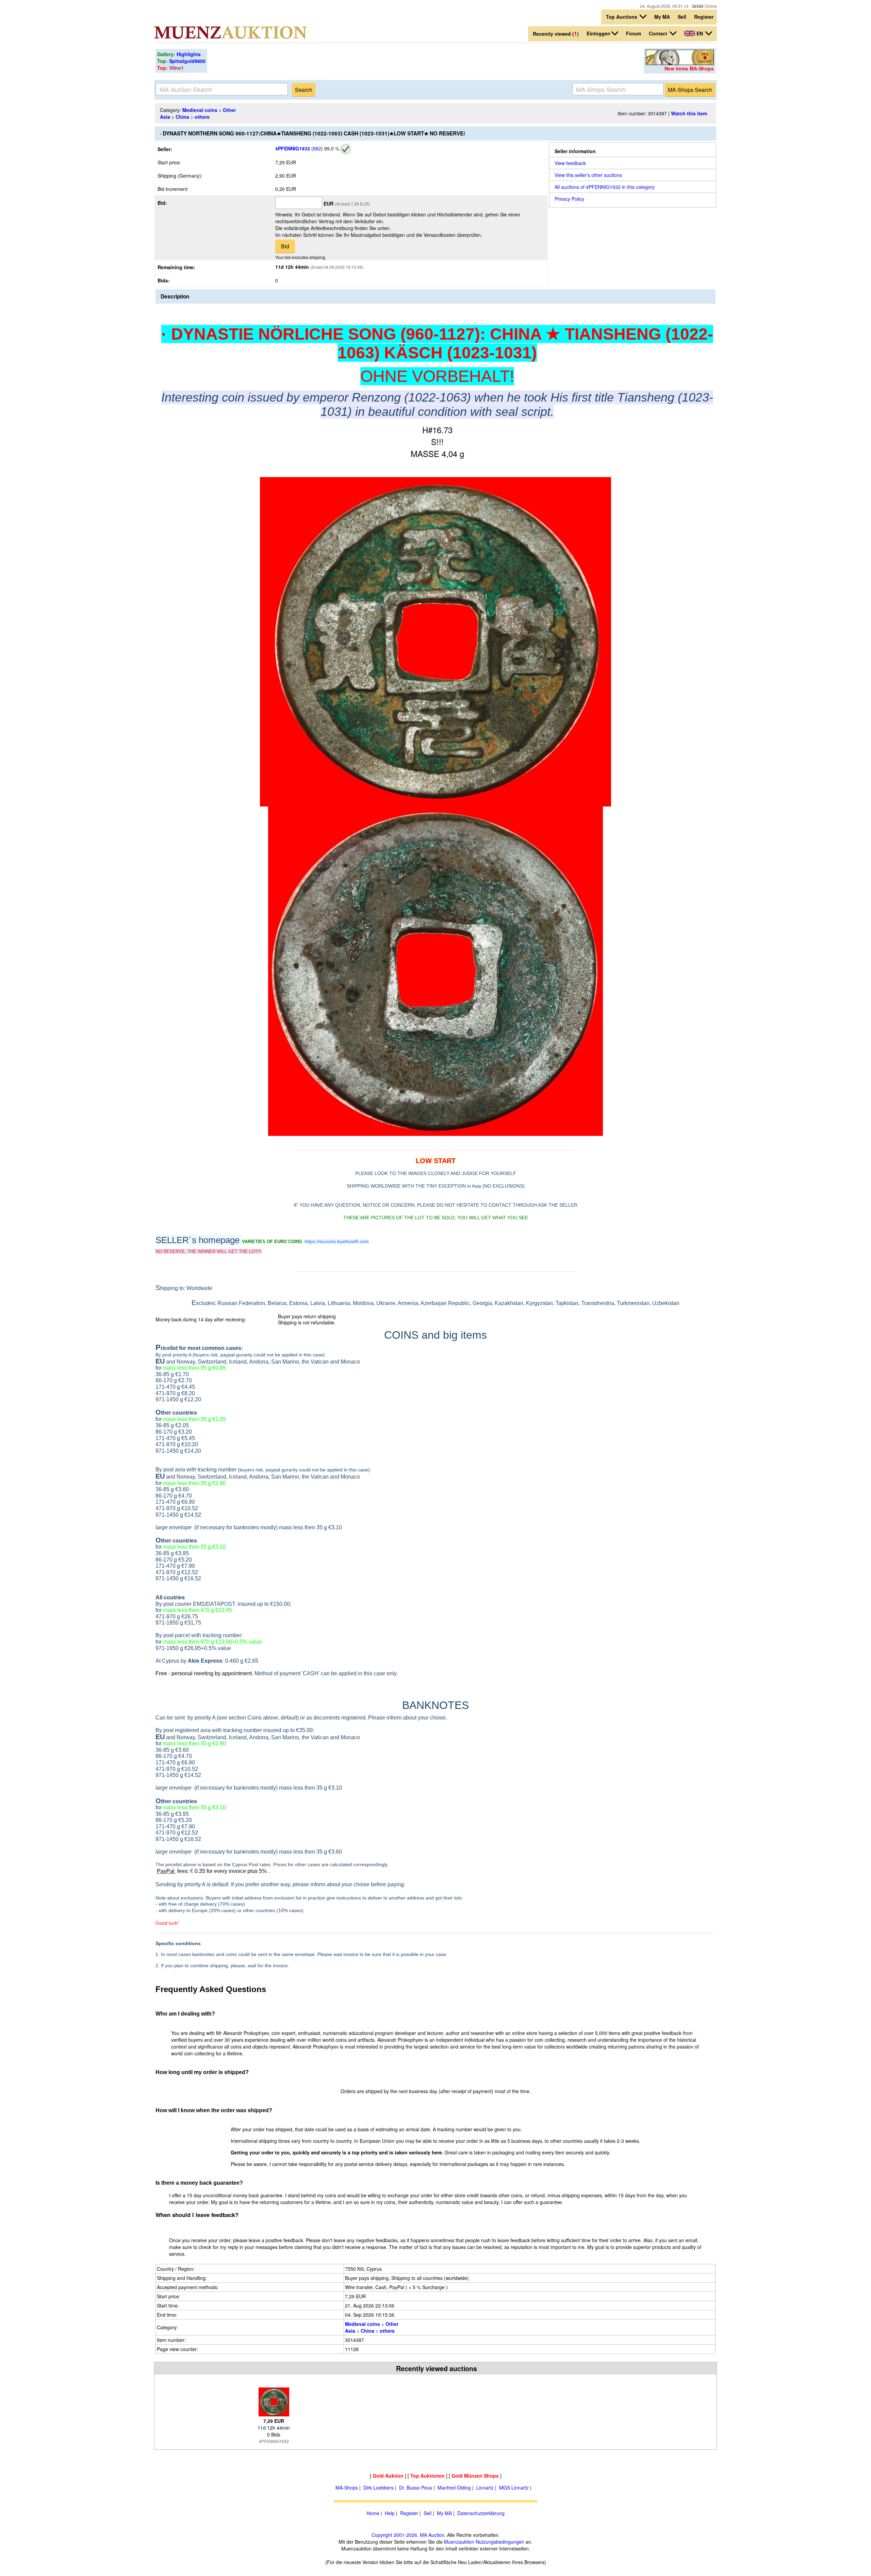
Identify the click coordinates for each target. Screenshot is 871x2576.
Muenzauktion (459, 2542)
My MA (662, 17)
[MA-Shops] (680, 63)
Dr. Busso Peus (416, 2488)
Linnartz (485, 2488)
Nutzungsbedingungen (500, 2542)
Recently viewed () (556, 34)
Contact (659, 33)
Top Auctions (622, 17)
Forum (634, 33)
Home (373, 2513)
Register (704, 17)
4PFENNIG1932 (293, 148)
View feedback (570, 163)
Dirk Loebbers (379, 2488)
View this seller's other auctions (588, 175)
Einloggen (598, 33)
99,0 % (331, 148)
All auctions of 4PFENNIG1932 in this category (605, 187)
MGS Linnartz (514, 2488)
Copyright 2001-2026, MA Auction (408, 2535)
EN (700, 33)
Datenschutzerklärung (481, 2513)
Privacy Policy (569, 199)
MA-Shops (347, 2488)
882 (317, 148)
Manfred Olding (454, 2488)
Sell (682, 17)
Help (390, 2513)
